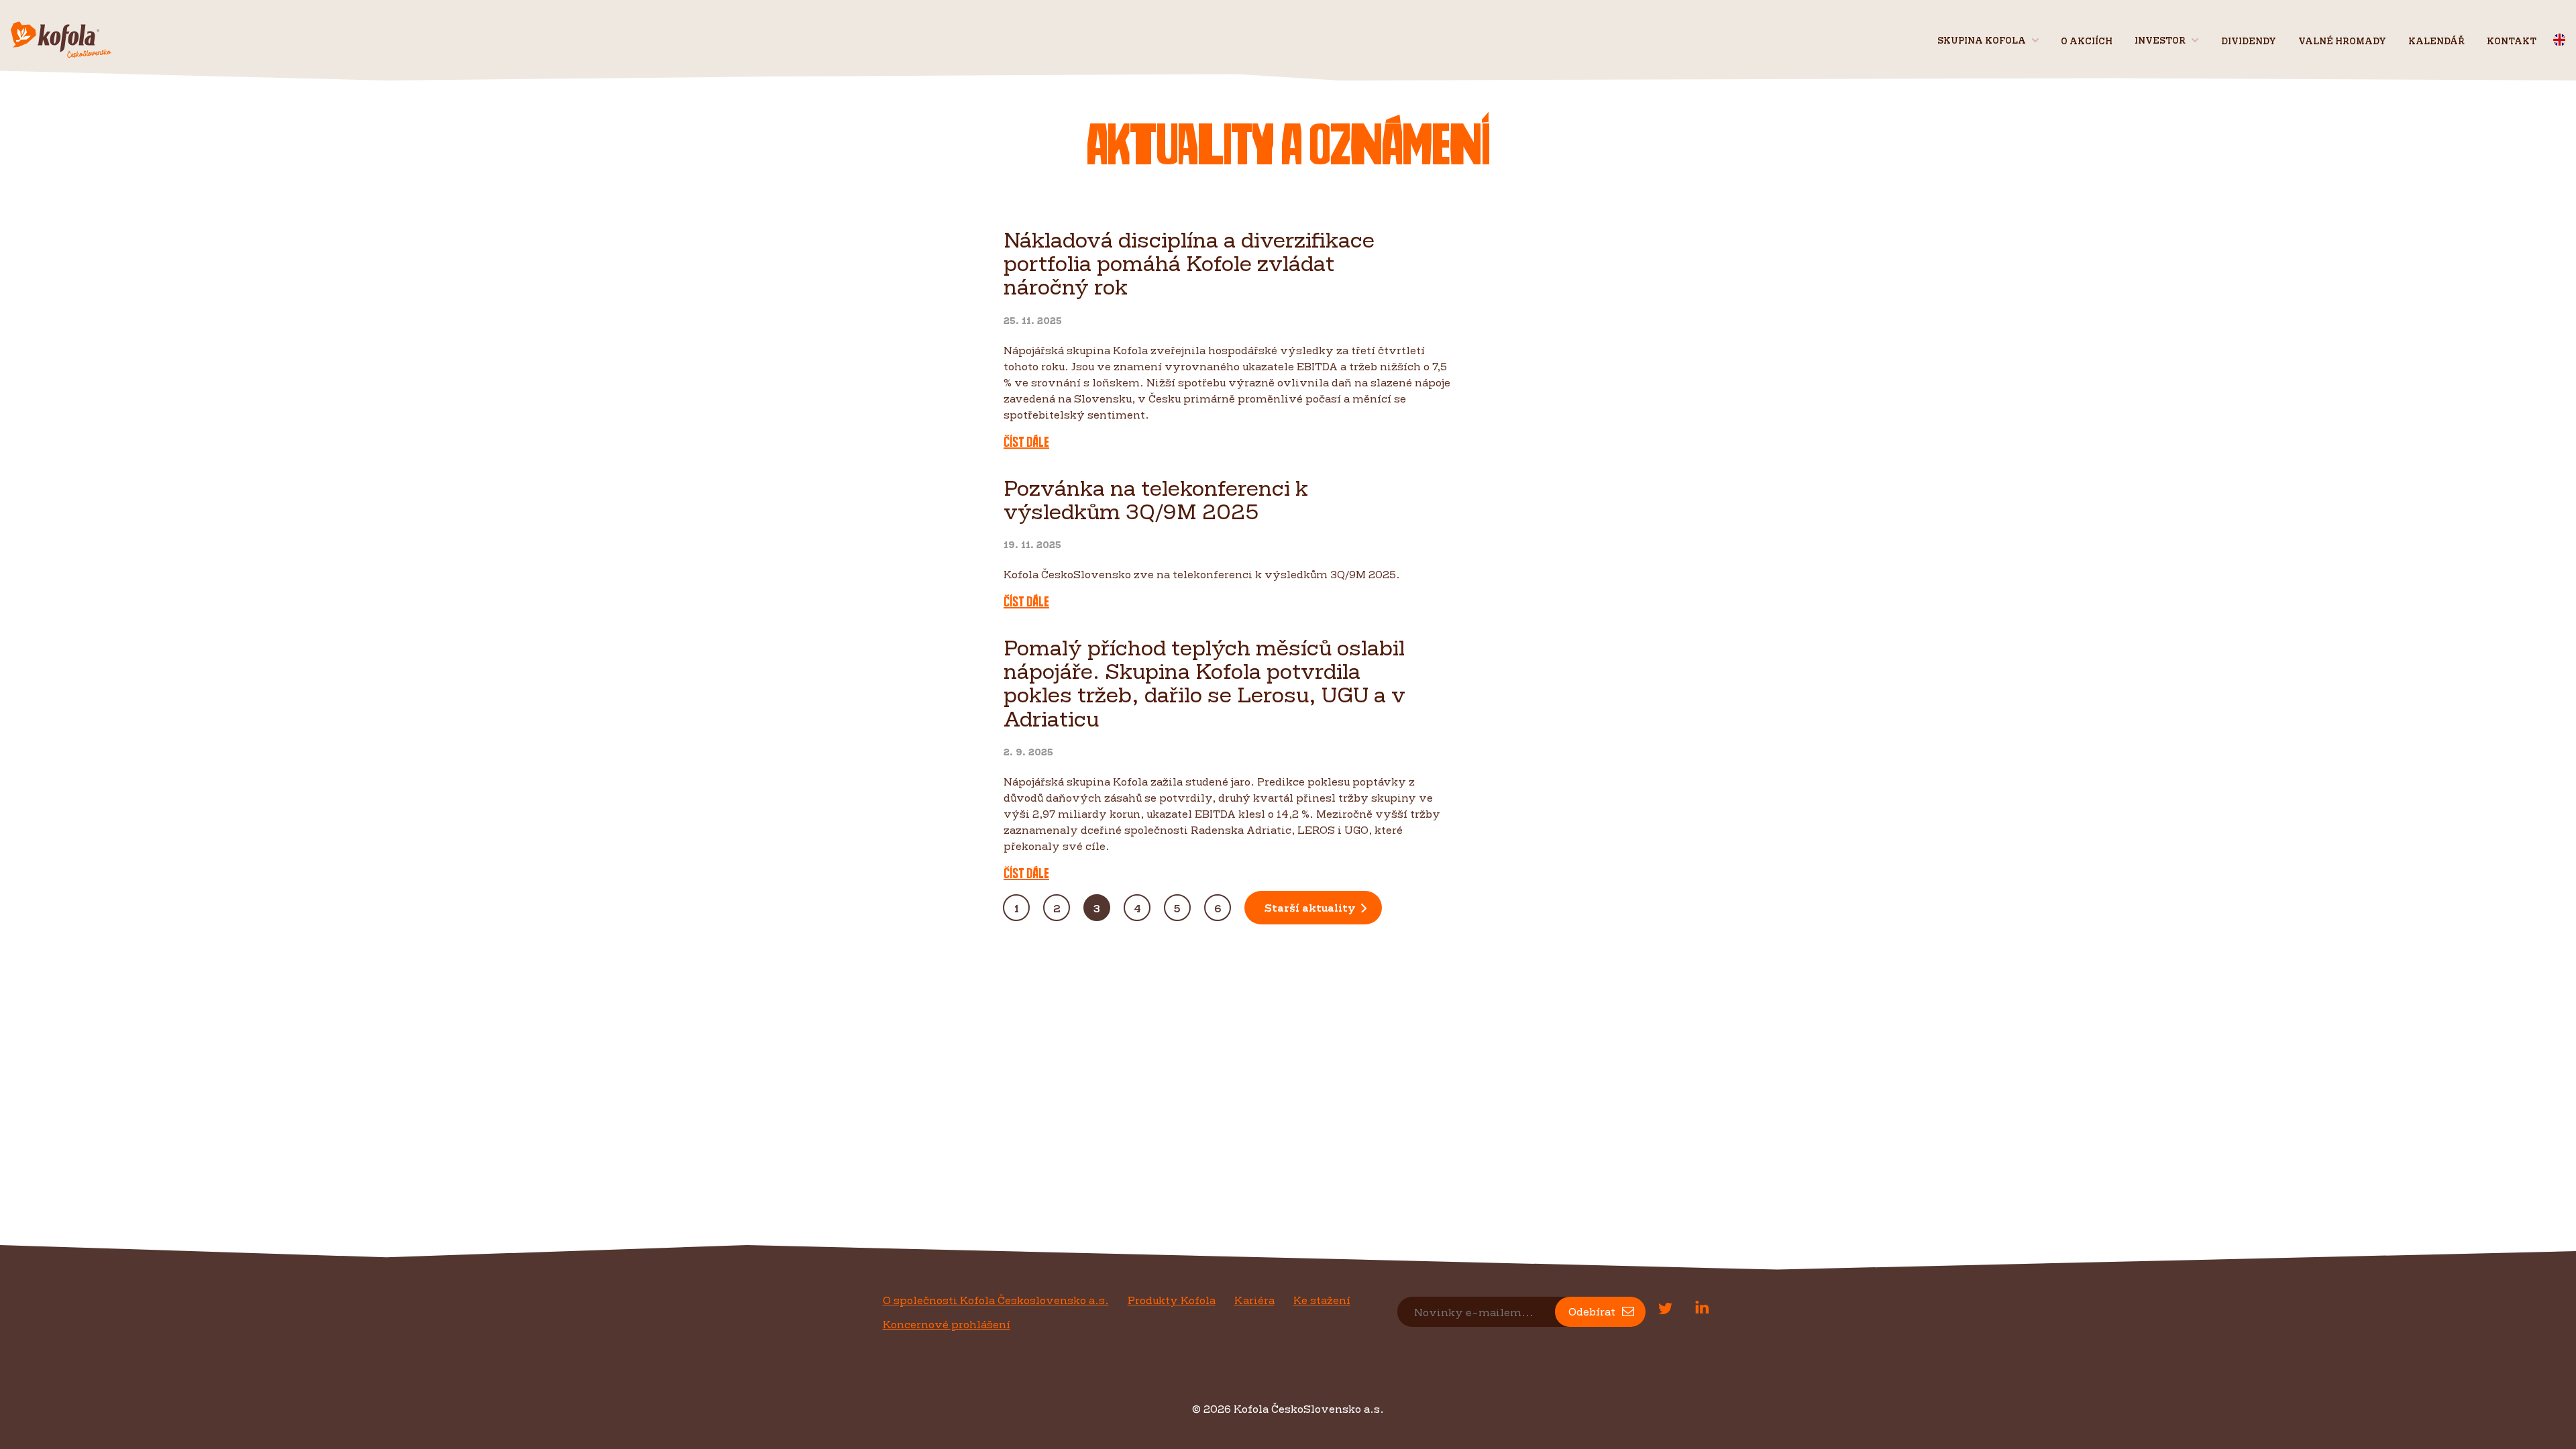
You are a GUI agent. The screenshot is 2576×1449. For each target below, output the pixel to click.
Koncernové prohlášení (947, 1324)
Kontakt (2512, 41)
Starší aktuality (1310, 908)
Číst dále (1026, 443)
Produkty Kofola (1172, 1300)
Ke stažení (1322, 1300)
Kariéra (1254, 1300)
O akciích (2087, 41)
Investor (2160, 40)
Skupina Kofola (1982, 40)
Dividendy (2249, 41)
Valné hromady (2342, 41)
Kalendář (2436, 41)
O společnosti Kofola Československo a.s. (996, 1300)
